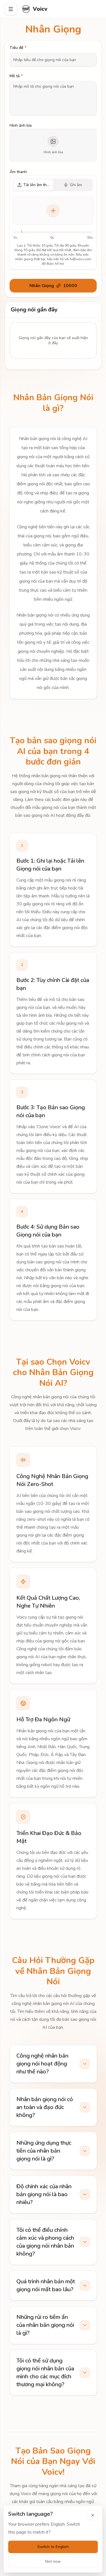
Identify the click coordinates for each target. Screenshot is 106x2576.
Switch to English (53, 2547)
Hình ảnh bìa (21, 125)
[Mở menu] (11, 9)
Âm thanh (18, 172)
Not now (53, 2561)
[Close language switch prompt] (93, 2515)
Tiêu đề (18, 48)
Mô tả (16, 76)
